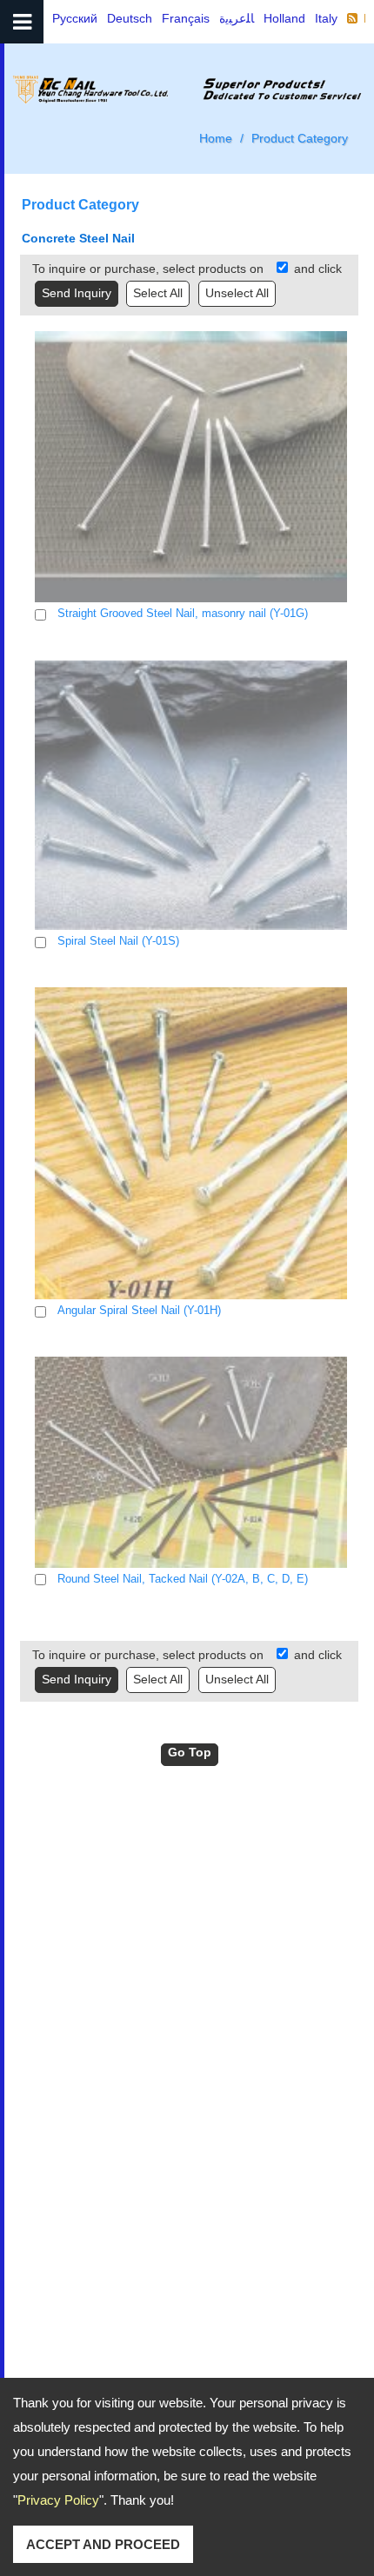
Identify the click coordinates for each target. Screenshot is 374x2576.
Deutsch (130, 18)
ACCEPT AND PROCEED (103, 2544)
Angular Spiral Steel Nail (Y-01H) (139, 1310)
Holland (284, 18)
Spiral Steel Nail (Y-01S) (118, 941)
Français (186, 18)
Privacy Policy (58, 2500)
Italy (326, 18)
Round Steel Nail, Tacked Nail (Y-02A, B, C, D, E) (183, 1579)
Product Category (300, 138)
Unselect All (237, 293)
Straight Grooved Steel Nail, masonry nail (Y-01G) (183, 613)
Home (216, 138)
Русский (75, 18)
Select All (158, 293)
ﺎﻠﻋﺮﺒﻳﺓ (237, 18)
